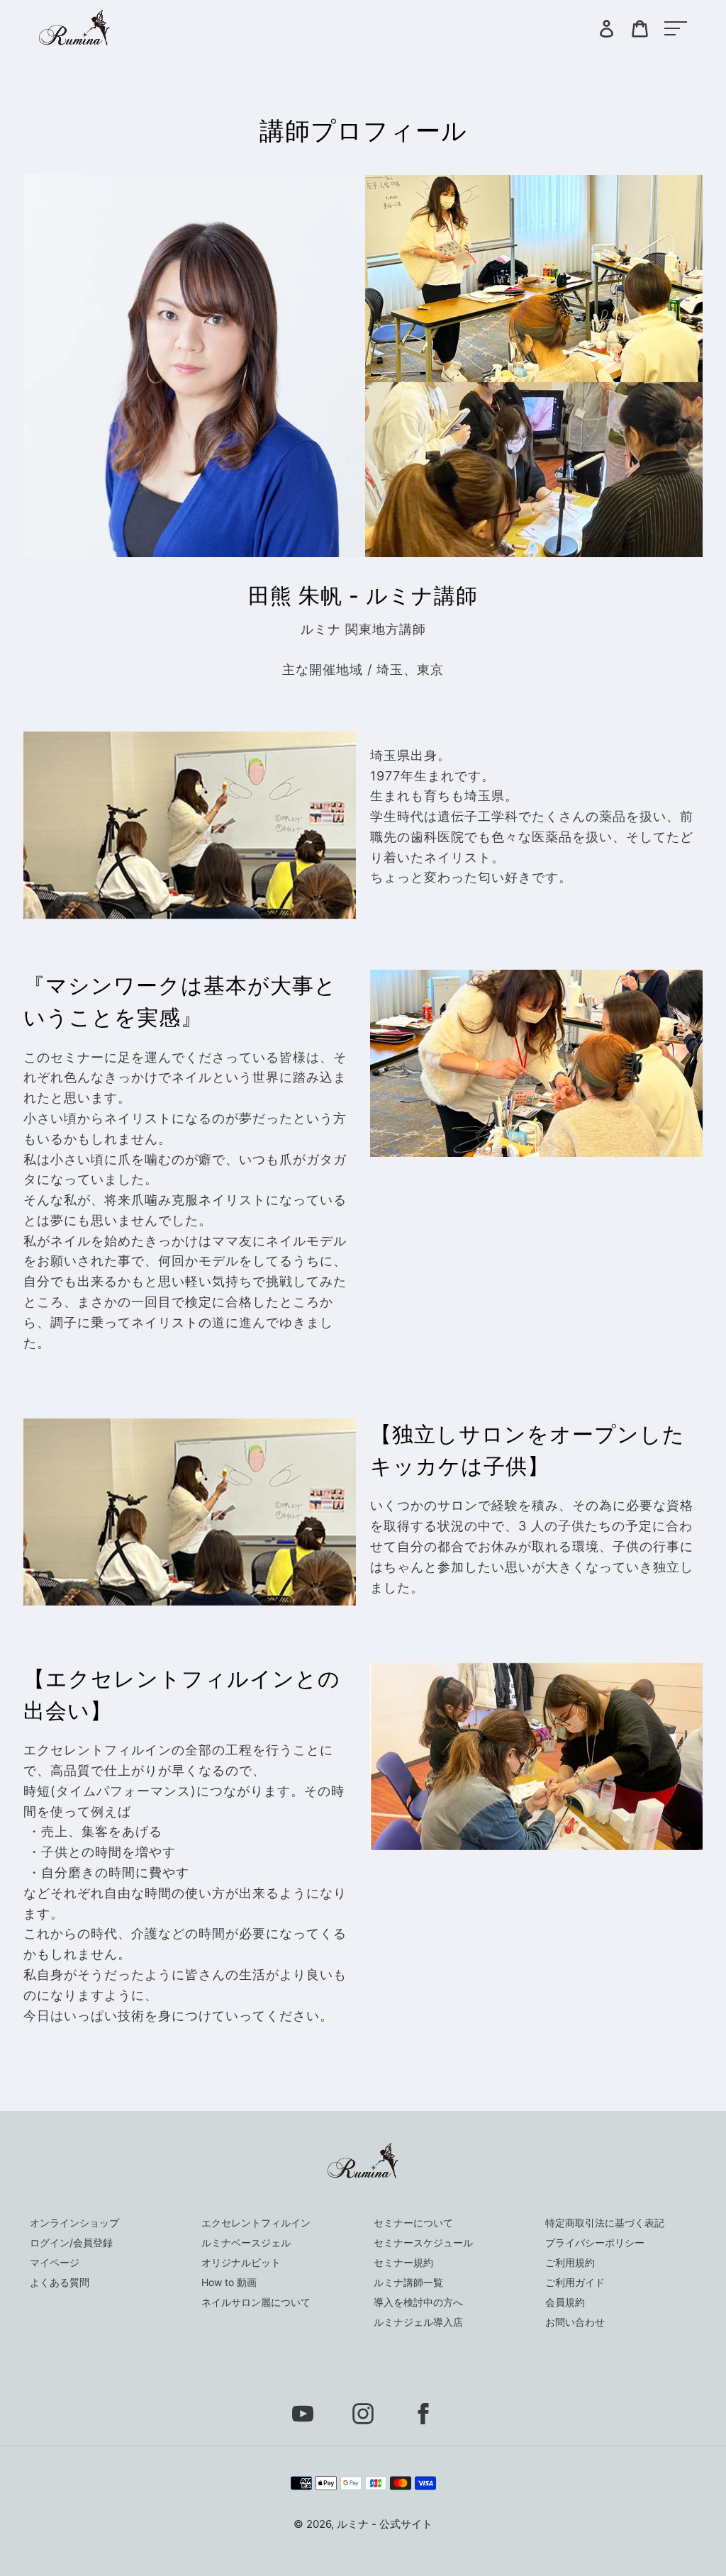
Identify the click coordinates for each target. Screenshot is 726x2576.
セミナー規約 (403, 2262)
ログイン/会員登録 (71, 2242)
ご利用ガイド (575, 2282)
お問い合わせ (575, 2322)
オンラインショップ (74, 2223)
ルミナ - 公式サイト (385, 2524)
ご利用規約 (570, 2262)
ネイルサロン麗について (256, 2302)
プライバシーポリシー (595, 2242)
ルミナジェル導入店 (418, 2322)
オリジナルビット (241, 2262)
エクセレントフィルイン (256, 2223)
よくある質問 (60, 2282)
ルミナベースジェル (246, 2242)
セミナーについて (413, 2223)
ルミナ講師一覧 (408, 2282)
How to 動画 (229, 2282)
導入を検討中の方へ (418, 2302)
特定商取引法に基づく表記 (605, 2223)
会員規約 (565, 2302)
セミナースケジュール (423, 2242)
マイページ (55, 2262)
